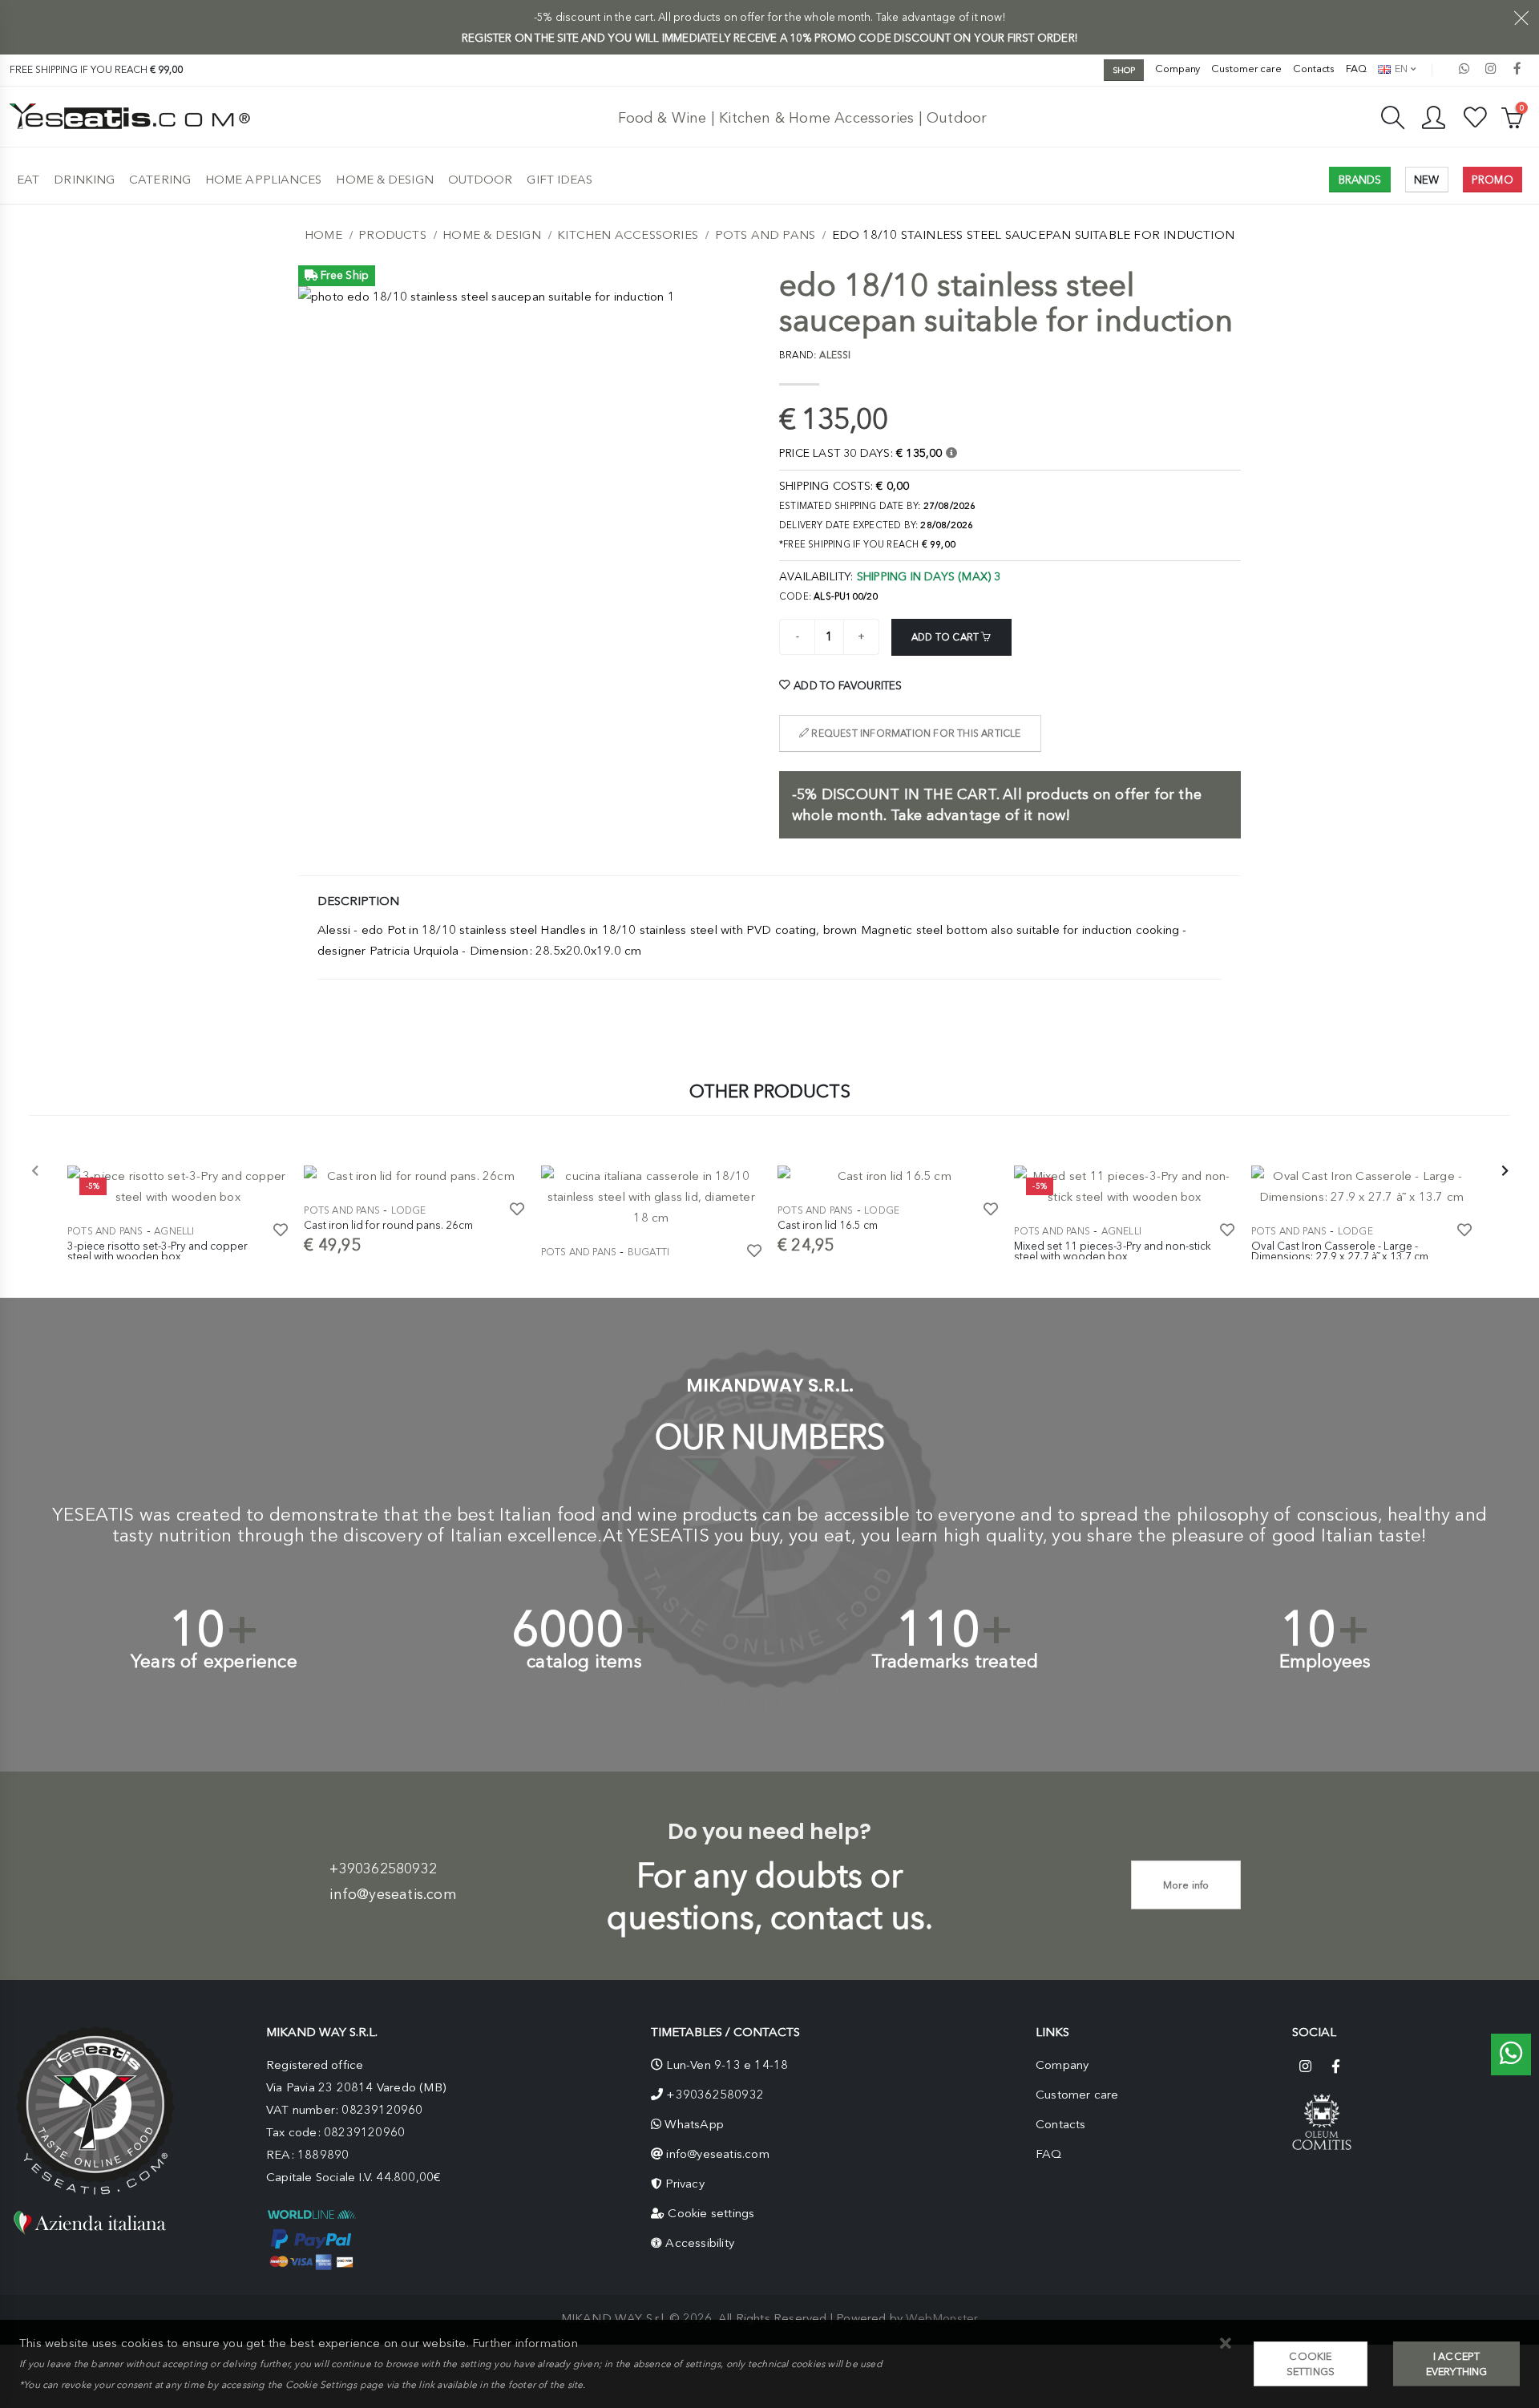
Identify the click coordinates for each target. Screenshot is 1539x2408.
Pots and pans (765, 235)
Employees (1325, 1661)
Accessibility (700, 2243)
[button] (1226, 2344)
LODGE (409, 1210)
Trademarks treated (955, 1661)
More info (1186, 1885)
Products (392, 235)
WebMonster (942, 2318)
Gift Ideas (559, 180)
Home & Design (384, 180)
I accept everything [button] (1457, 2364)
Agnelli (174, 1231)
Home (323, 235)
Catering (160, 180)
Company (1177, 69)
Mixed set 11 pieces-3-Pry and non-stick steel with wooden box (1113, 1251)
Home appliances (264, 180)
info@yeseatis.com (393, 1894)
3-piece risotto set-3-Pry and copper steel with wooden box (158, 1251)
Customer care (1246, 69)
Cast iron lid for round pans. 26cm (388, 1225)
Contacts (1314, 69)
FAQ (1356, 69)
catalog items (584, 1661)
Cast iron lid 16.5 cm (828, 1225)
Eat (28, 180)
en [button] (1400, 69)
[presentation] (35, 1172)
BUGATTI (648, 1252)
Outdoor (481, 180)
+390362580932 (383, 1869)
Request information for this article (915, 733)
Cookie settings (711, 2213)
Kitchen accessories (628, 235)
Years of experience (214, 1661)
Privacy (685, 2184)
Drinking (84, 180)
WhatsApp (694, 2124)
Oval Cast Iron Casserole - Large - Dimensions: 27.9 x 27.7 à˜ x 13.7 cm (1340, 1251)
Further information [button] (525, 2343)
